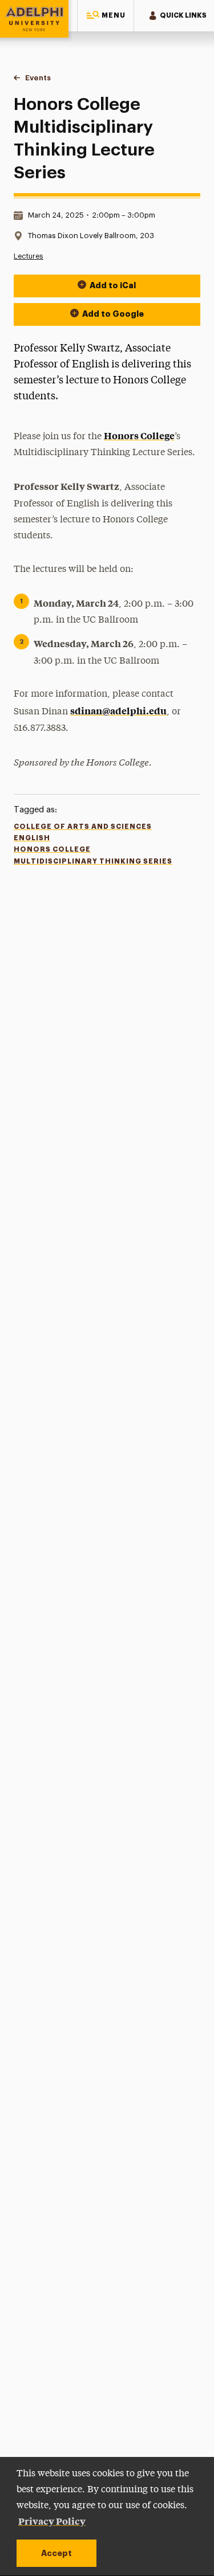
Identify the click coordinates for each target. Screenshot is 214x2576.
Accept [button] (56, 2553)
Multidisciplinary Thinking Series (93, 861)
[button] (106, 16)
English (32, 838)
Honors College (139, 435)
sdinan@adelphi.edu (118, 710)
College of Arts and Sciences (83, 827)
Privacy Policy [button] (52, 2521)
